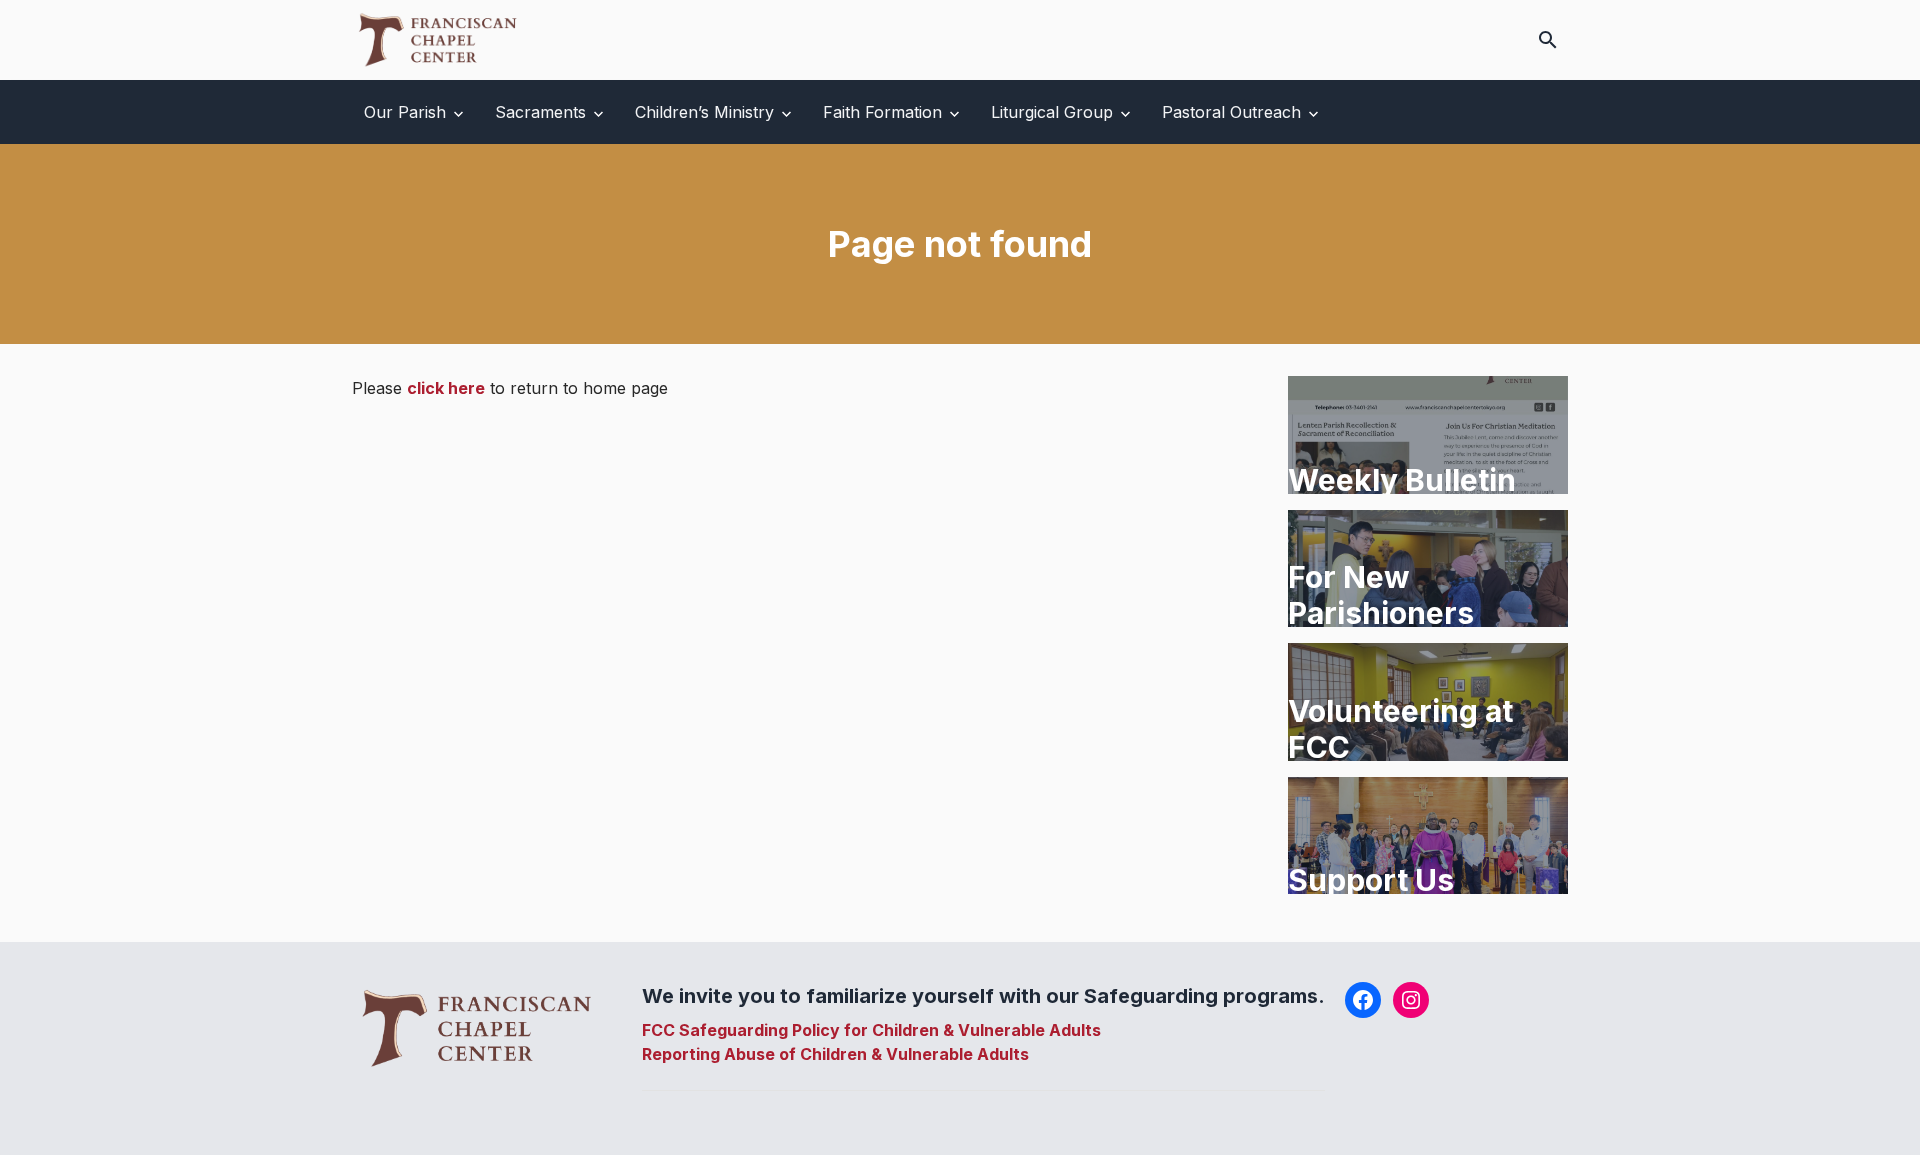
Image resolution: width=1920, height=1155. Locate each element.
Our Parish (405, 112)
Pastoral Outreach (1231, 112)
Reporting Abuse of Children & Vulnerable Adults (835, 1054)
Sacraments (540, 112)
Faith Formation (882, 112)
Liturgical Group (1052, 112)
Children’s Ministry (704, 112)
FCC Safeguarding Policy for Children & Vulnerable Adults (871, 1030)
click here (446, 388)
